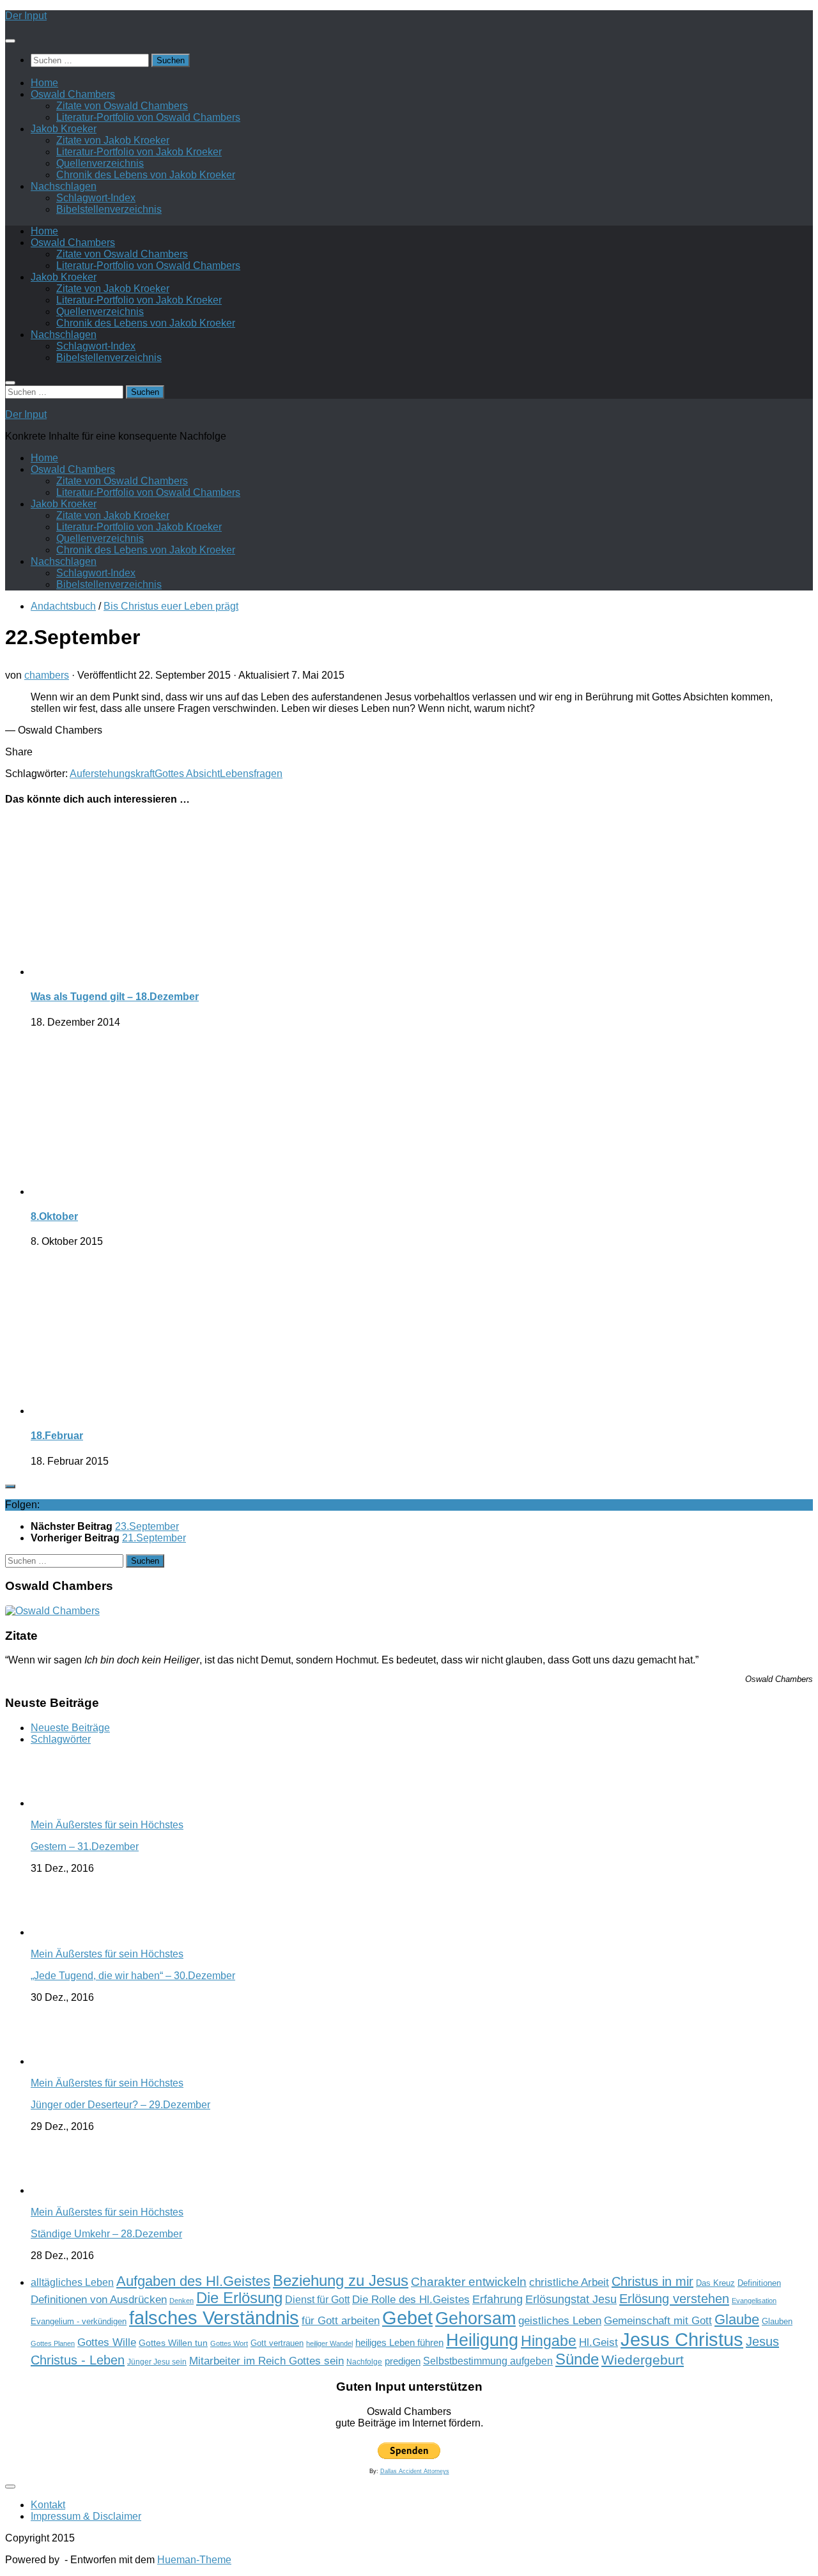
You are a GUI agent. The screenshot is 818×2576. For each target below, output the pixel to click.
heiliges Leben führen (399, 2342)
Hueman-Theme (194, 2560)
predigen (403, 2361)
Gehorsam (475, 2318)
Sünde (577, 2359)
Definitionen (759, 2283)
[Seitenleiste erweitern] (10, 1486)
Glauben (777, 2321)
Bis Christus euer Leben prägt (171, 606)
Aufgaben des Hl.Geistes (193, 2281)
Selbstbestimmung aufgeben (488, 2361)
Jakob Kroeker (64, 129)
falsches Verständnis (214, 2318)
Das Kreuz (715, 2283)
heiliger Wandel (329, 2343)
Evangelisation (754, 2301)
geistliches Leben (560, 2320)
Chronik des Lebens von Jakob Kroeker (146, 175)
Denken (181, 2301)
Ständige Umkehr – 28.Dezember (106, 2234)
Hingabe (549, 2341)
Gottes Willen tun (173, 2343)
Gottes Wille (107, 2342)
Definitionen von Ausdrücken (99, 2299)
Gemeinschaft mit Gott (658, 2320)
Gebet (407, 2318)
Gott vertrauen (277, 2343)
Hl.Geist (598, 2342)
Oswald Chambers (73, 94)
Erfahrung (498, 2299)
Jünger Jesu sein (157, 2362)
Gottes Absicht (187, 774)
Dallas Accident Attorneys (415, 2471)
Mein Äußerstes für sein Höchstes (107, 1825)
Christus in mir (652, 2281)
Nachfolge (364, 2362)
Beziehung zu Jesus (341, 2280)
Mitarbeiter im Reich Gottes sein (266, 2361)
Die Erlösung (239, 2298)
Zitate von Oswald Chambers (122, 106)
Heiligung (482, 2340)
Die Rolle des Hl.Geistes (411, 2299)
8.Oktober (54, 1216)
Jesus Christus (682, 2339)
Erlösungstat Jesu (571, 2299)
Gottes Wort (229, 2343)
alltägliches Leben (72, 2282)
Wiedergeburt (643, 2360)
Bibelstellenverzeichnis (109, 209)
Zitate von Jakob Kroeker (113, 140)
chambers (47, 675)
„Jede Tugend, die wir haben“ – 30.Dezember (133, 1976)
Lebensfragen (251, 774)
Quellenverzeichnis (100, 163)
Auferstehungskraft (112, 774)
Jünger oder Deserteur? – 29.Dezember (120, 2105)
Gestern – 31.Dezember (85, 1847)
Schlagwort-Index (96, 198)
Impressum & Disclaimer (86, 2516)
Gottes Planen (53, 2343)
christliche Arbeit (569, 2282)
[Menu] (10, 41)
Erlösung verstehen (674, 2299)
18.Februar (57, 1436)
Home (44, 83)
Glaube (737, 2319)
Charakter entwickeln (469, 2282)
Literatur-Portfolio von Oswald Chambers (148, 117)
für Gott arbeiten (341, 2320)
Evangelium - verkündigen (79, 2321)
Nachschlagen (64, 186)
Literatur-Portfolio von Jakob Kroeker (139, 152)
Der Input (26, 16)
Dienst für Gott (317, 2300)
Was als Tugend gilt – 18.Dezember (115, 997)
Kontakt (48, 2505)
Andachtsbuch (63, 606)
